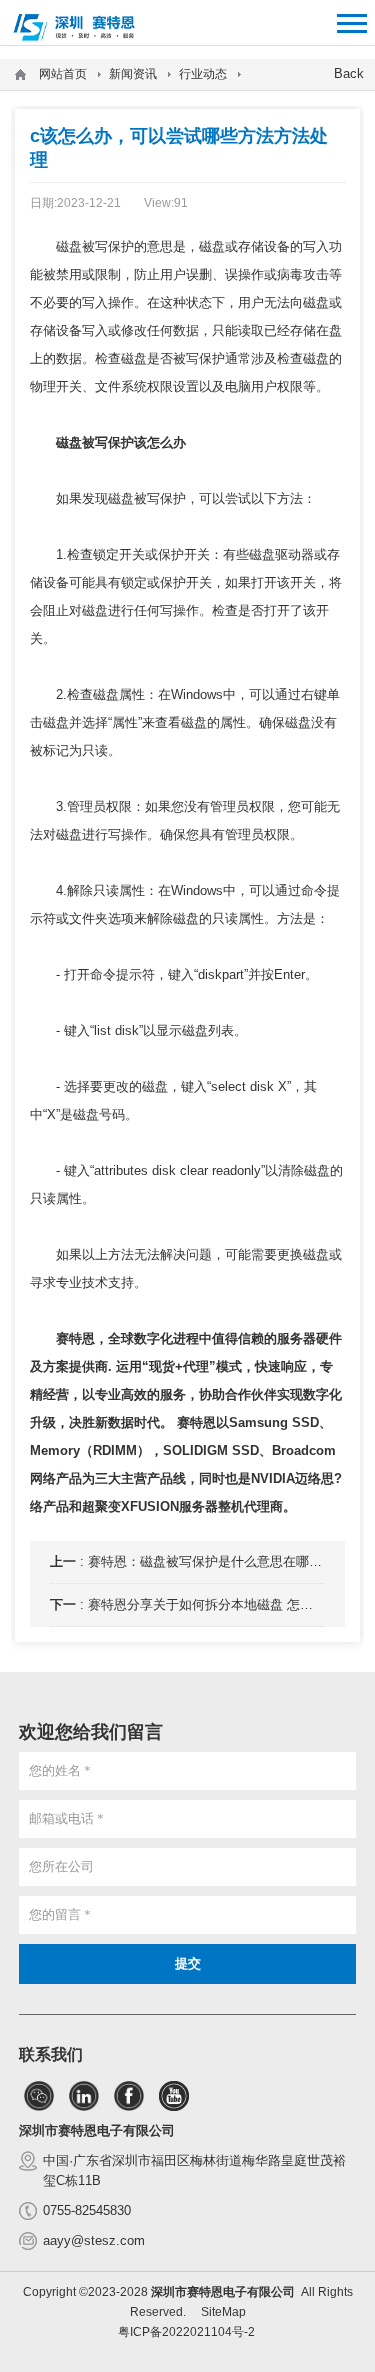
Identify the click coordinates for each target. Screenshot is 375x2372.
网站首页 (63, 74)
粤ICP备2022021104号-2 (186, 2332)
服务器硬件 (309, 1338)
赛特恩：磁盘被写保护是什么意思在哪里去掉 (218, 1561)
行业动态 (203, 74)
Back (349, 73)
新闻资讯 (133, 74)
